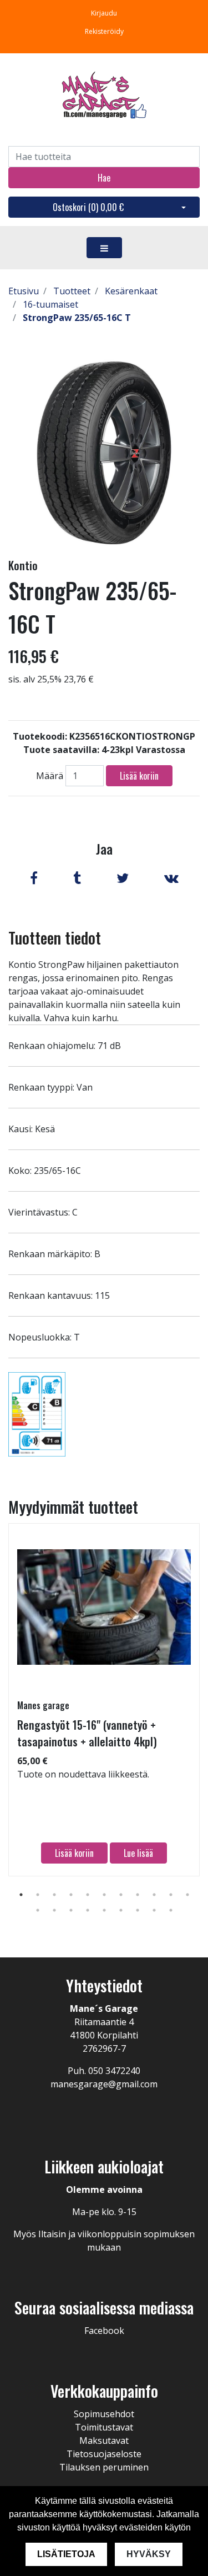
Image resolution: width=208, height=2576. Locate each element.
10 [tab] (171, 1895)
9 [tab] (154, 1895)
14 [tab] (71, 1910)
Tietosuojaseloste (104, 2454)
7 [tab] (121, 1895)
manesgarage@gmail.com (104, 2084)
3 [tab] (54, 1895)
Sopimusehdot (104, 2414)
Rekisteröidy (104, 31)
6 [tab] (104, 1895)
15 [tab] (88, 1910)
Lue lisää (138, 1853)
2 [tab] (38, 1895)
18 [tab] (138, 1910)
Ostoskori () (88, 207)
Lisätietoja (66, 2554)
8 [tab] (138, 1895)
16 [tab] (104, 1910)
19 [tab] (154, 1910)
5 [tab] (88, 1895)
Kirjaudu (104, 13)
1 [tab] (21, 1895)
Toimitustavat (104, 2427)
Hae (104, 178)
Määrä (50, 776)
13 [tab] (54, 1910)
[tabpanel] (104, 1700)
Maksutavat (104, 2441)
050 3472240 (114, 2071)
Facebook (104, 2331)
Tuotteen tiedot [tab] (55, 938)
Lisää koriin (139, 776)
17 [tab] (121, 1910)
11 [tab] (187, 1895)
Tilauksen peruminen (104, 2467)
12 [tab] (38, 1910)
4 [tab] (71, 1895)
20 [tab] (171, 1910)
